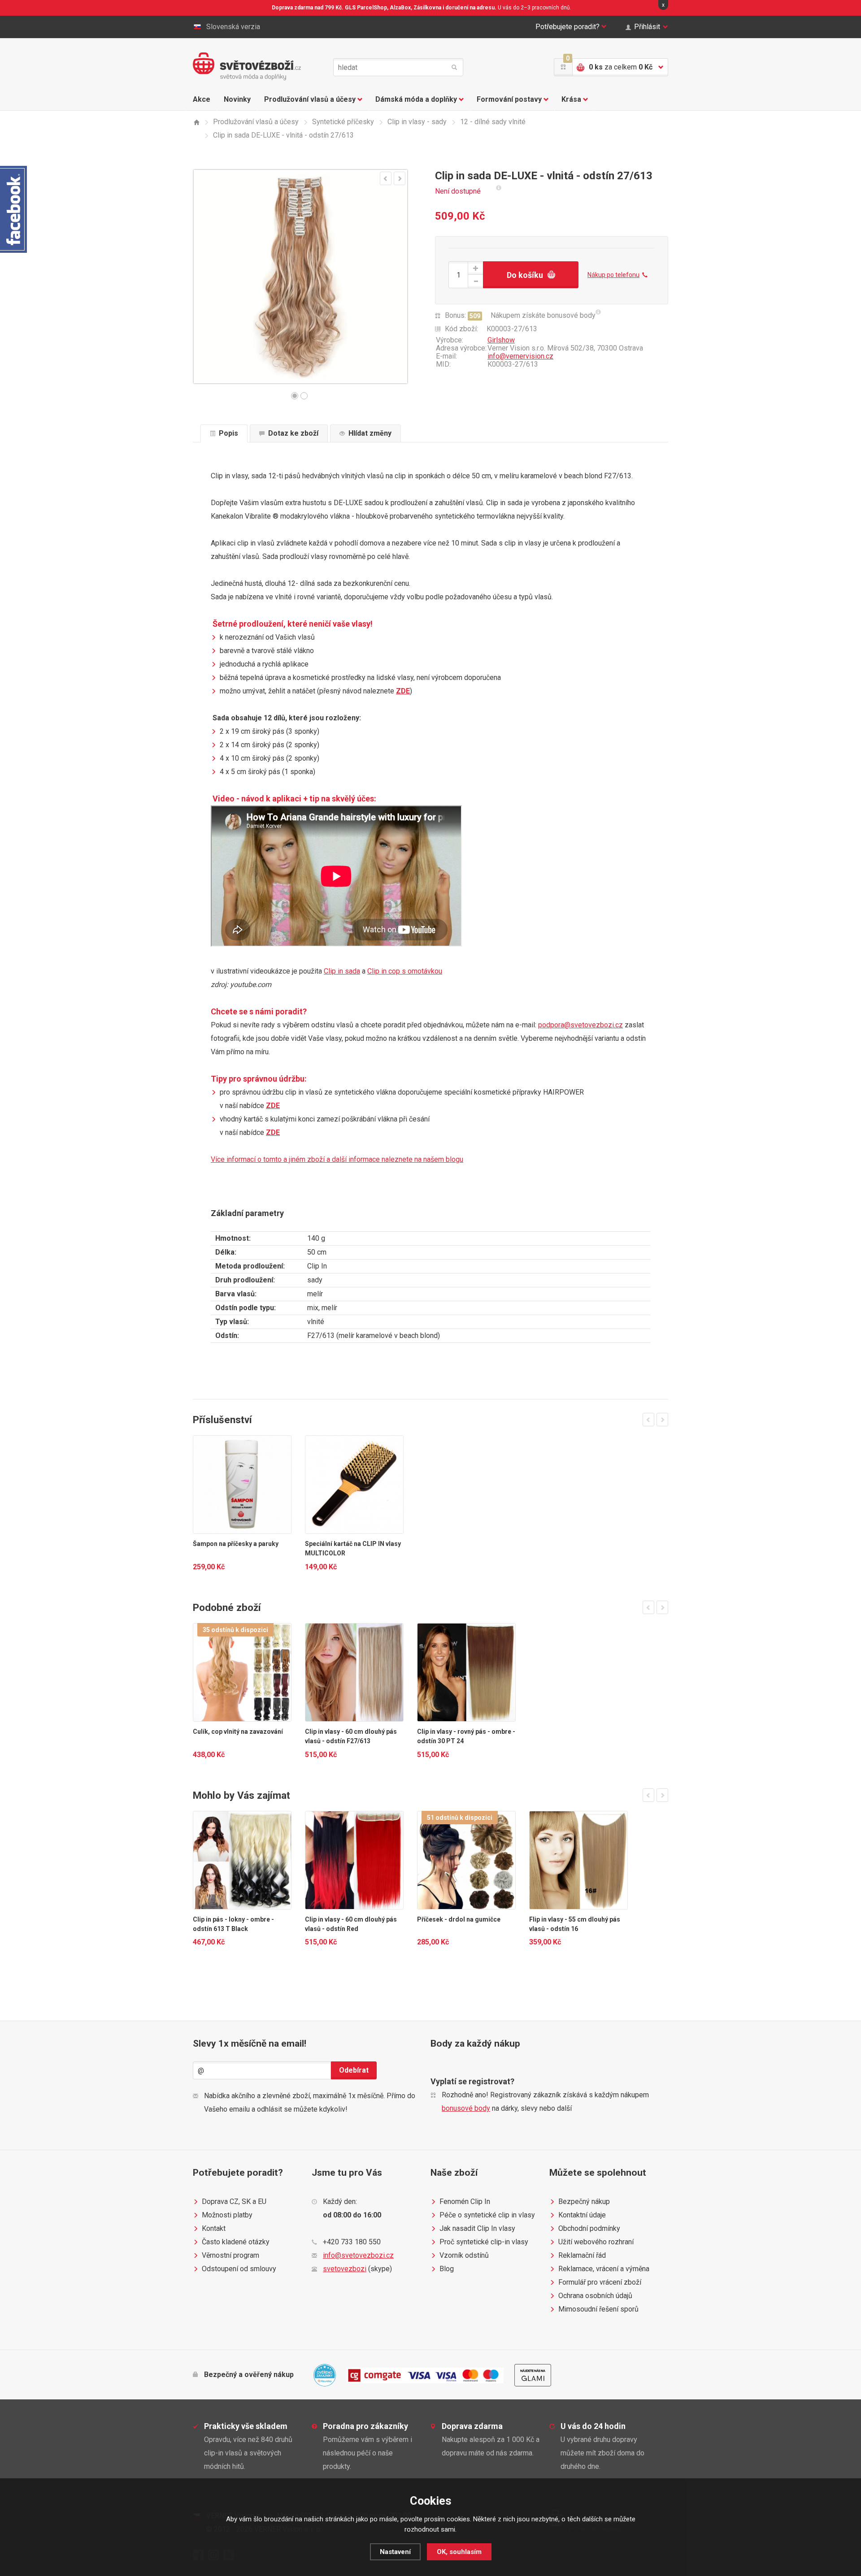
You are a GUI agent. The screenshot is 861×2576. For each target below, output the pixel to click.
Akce (202, 99)
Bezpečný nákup (584, 2202)
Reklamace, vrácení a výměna (604, 2269)
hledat (454, 67)
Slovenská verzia (233, 27)
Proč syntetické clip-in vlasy (484, 2242)
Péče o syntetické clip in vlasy (487, 2215)
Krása (571, 99)
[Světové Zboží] (196, 122)
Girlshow (501, 340)
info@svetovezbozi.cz (358, 2255)
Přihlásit (647, 27)
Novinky (237, 99)
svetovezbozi (345, 2269)
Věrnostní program (230, 2255)
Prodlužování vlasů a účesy (310, 99)
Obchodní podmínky (589, 2228)
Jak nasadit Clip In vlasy (477, 2228)
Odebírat (354, 2070)
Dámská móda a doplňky (416, 99)
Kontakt (214, 2228)
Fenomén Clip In (465, 2202)
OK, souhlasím (459, 2552)
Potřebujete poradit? (567, 27)
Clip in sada (342, 971)
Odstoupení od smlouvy (239, 2269)
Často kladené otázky (236, 2242)
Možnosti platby (227, 2215)
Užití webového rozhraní (596, 2242)
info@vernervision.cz (520, 356)
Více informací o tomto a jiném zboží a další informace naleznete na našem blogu (337, 1159)
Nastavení (395, 2552)
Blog (447, 2269)
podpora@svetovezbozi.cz (581, 1025)
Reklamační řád (582, 2255)
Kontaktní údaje (582, 2215)
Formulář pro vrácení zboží (600, 2282)
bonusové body (466, 2108)
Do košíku (525, 275)
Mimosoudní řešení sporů (598, 2309)
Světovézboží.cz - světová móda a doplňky (247, 66)
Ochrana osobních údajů (595, 2296)
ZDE (403, 691)
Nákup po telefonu (613, 275)
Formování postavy (509, 99)
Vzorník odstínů (464, 2255)
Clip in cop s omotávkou (405, 971)
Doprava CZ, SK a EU (234, 2202)
